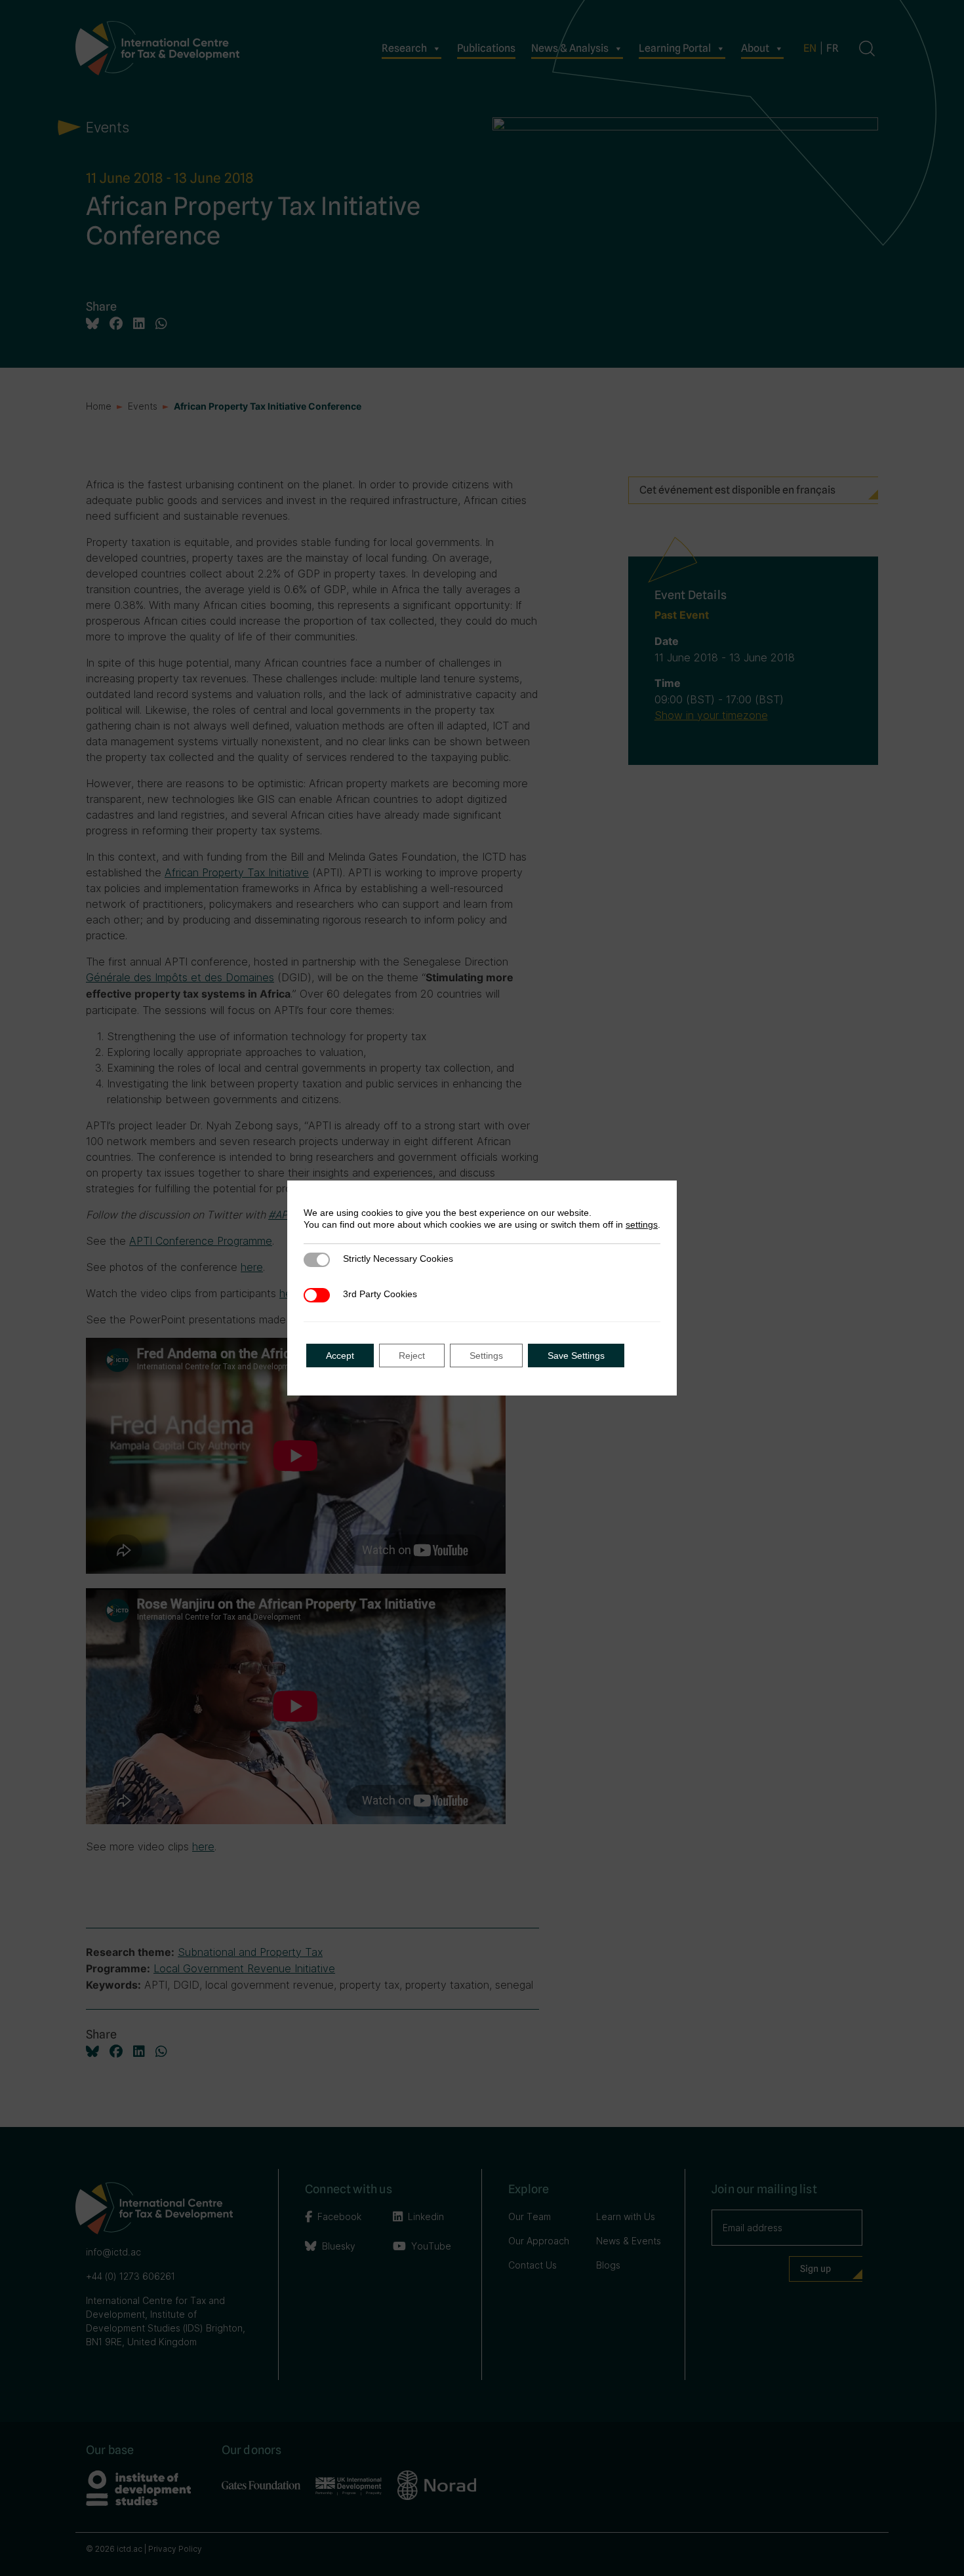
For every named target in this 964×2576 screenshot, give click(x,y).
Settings (486, 1356)
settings (642, 1224)
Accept (340, 1356)
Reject (412, 1356)
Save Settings (576, 1356)
